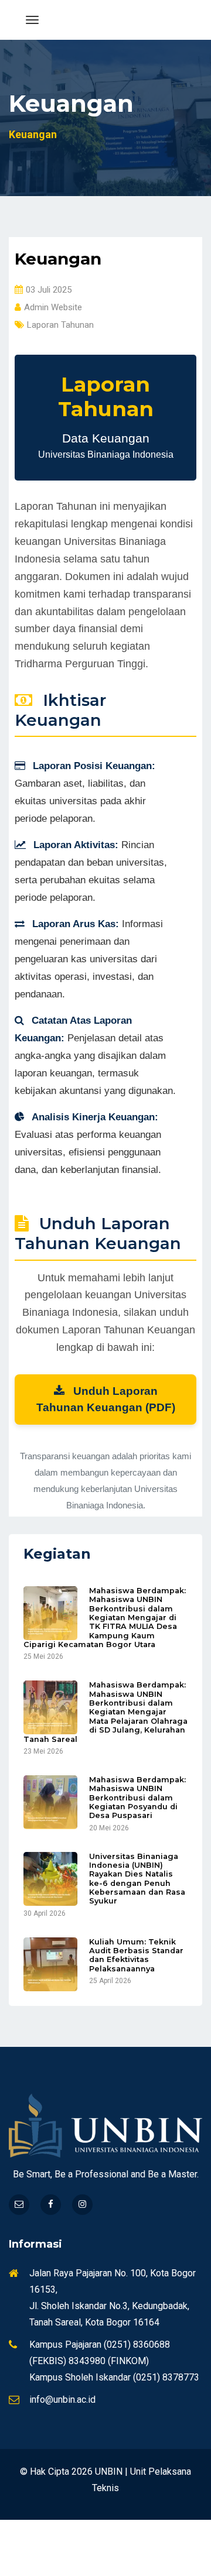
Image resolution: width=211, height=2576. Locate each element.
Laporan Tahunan (60, 325)
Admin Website (53, 307)
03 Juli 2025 (49, 290)
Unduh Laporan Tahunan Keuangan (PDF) (106, 1399)
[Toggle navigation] (32, 20)
